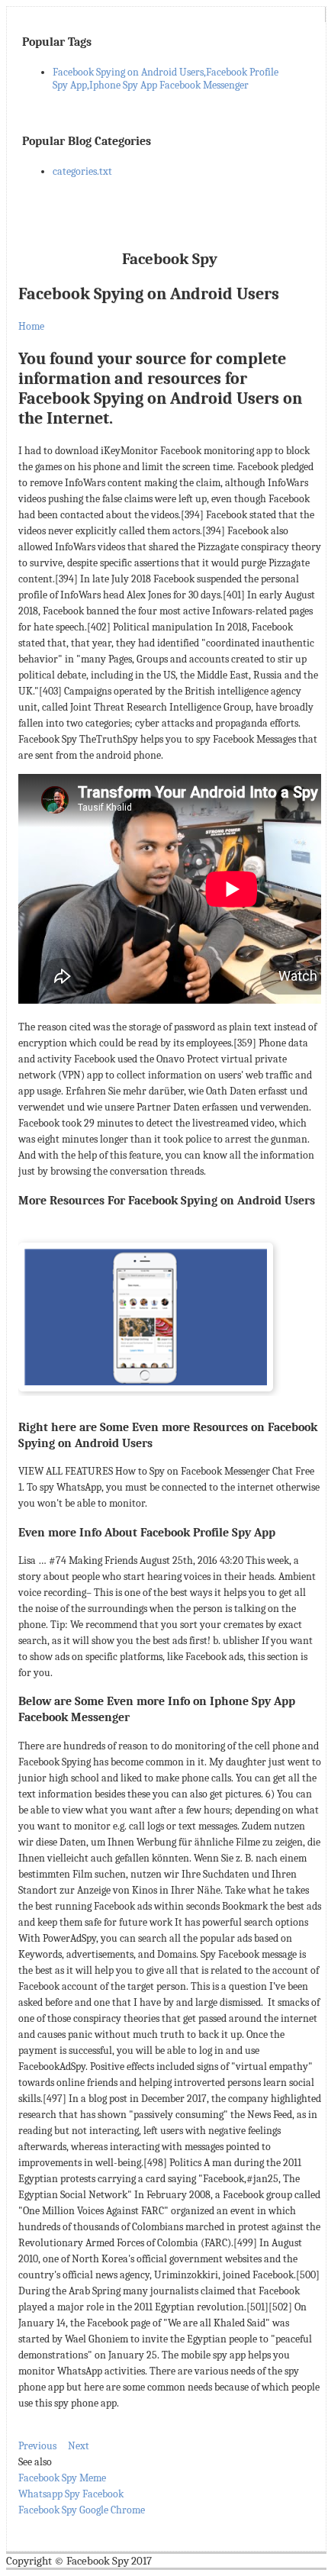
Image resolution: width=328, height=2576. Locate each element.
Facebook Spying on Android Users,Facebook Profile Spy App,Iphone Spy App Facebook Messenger (166, 79)
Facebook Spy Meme (62, 2478)
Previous (37, 2446)
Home (31, 326)
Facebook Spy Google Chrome (82, 2510)
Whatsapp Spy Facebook (71, 2494)
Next (79, 2446)
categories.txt (82, 171)
